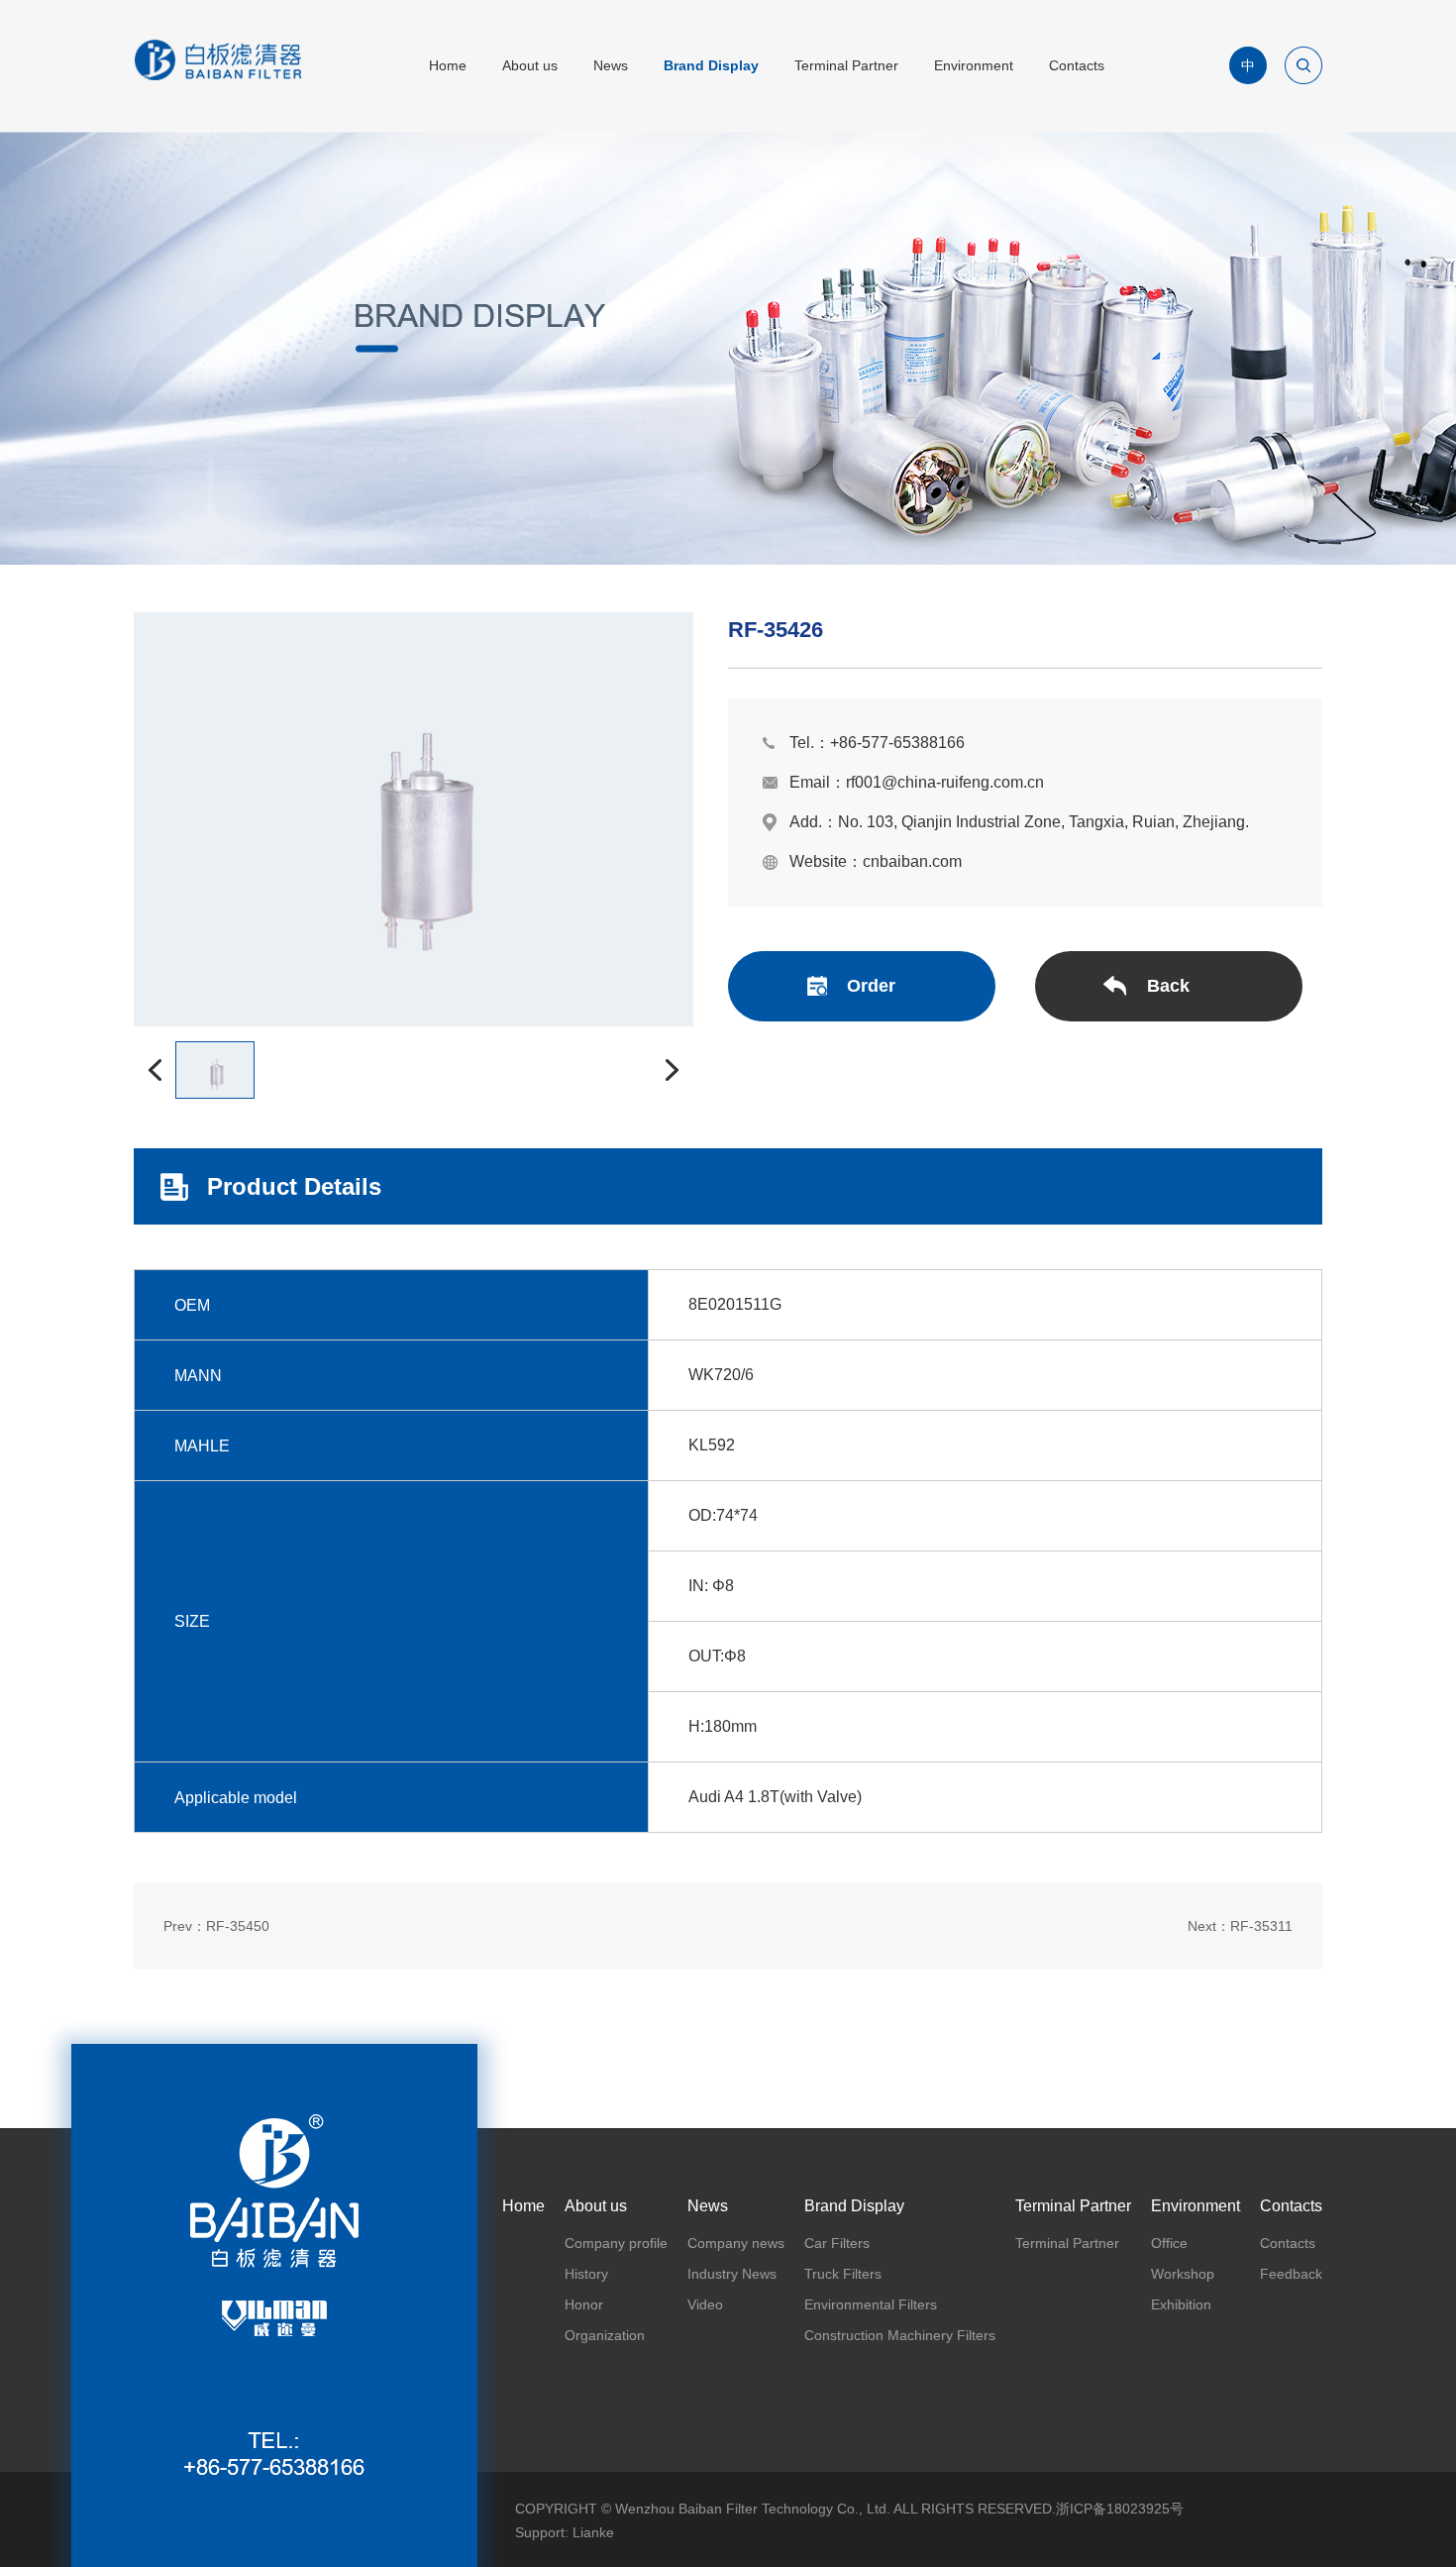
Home (448, 65)
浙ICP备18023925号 (1120, 2509)
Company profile (616, 2243)
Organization (605, 2335)
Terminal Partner (846, 65)
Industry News (732, 2274)
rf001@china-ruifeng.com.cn (945, 782)
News (611, 65)
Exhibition (1181, 2304)
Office (1169, 2243)
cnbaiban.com (912, 861)
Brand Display (711, 65)
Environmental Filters (871, 2304)
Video (705, 2304)
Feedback (1291, 2274)
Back (1168, 986)
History (586, 2274)
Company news (736, 2243)
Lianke (593, 2532)
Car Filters (837, 2243)
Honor (584, 2304)
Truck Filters (843, 2274)
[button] (155, 1070)
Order (871, 986)
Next (1240, 1926)
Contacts (1077, 65)
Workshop (1183, 2274)
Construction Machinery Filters (900, 2335)
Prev (216, 1926)
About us (530, 65)
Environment (974, 65)
